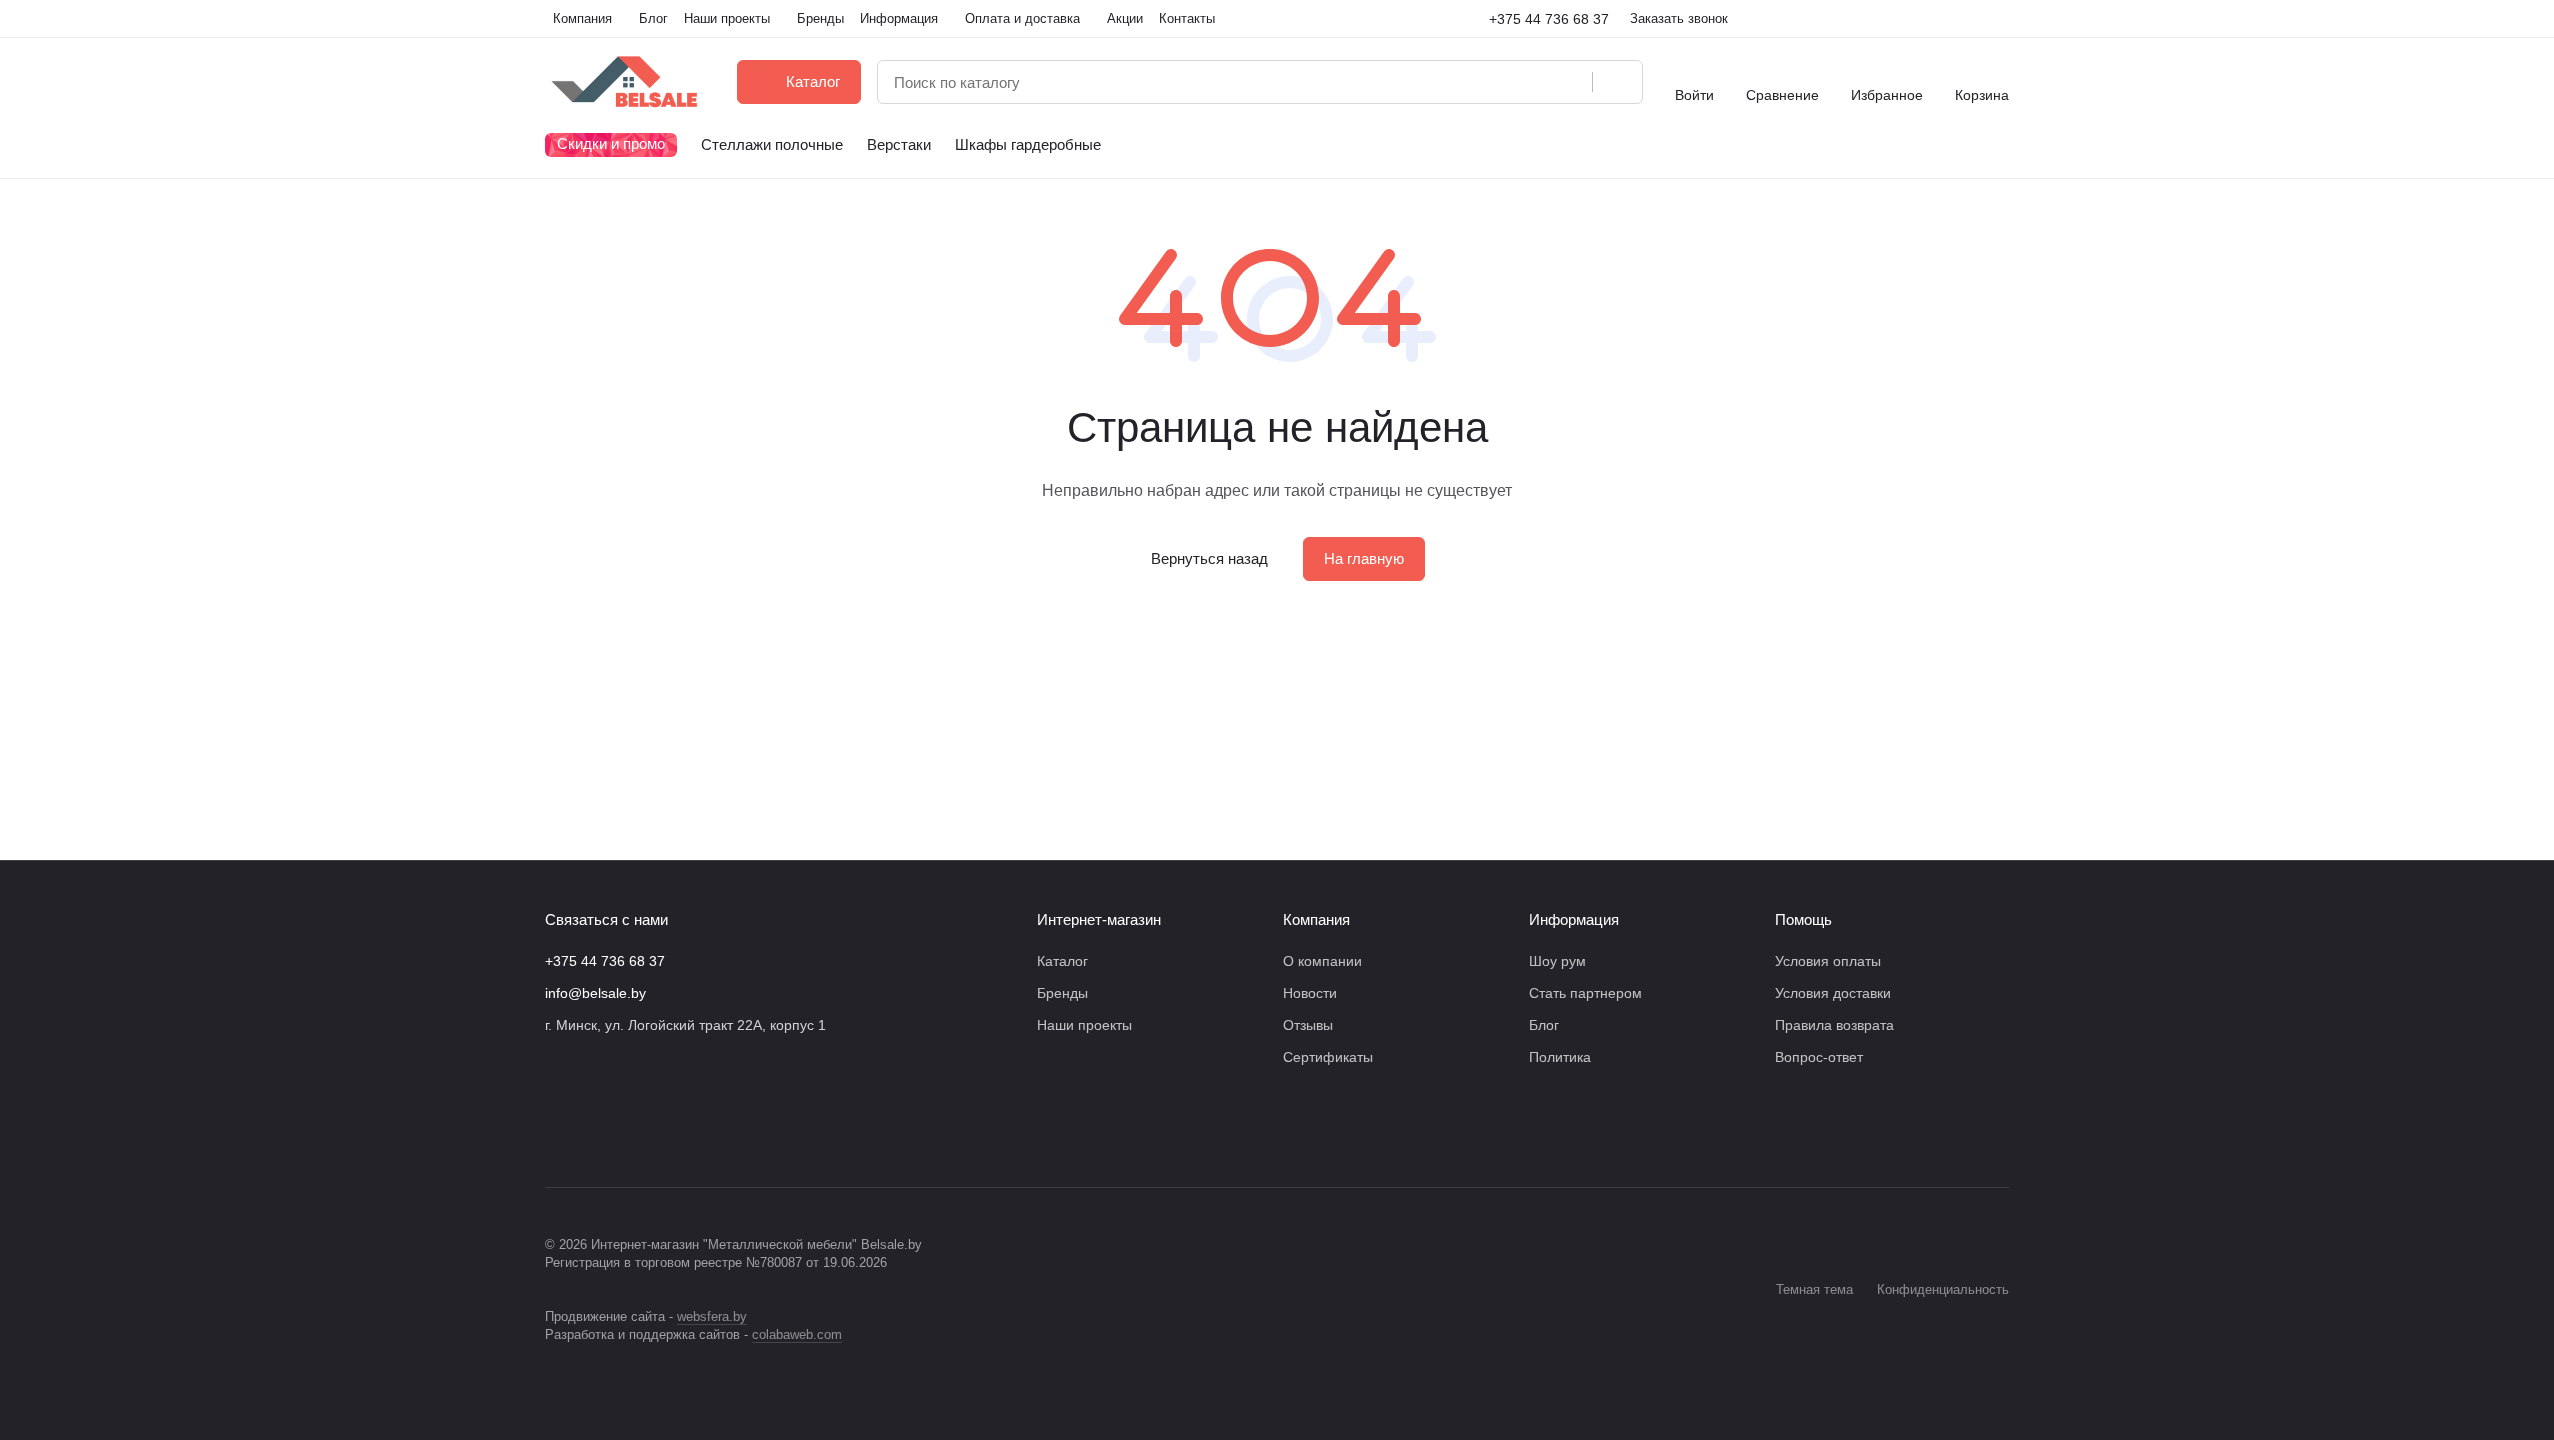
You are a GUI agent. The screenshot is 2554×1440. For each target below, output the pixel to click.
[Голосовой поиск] (1570, 82)
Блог (1544, 1025)
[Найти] (1617, 82)
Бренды (1062, 993)
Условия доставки (1833, 993)
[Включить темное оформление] (2001, 19)
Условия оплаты (1828, 961)
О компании (1322, 961)
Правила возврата (1834, 1025)
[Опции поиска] (1526, 82)
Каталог (1062, 961)
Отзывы (1308, 1025)
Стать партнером (1585, 993)
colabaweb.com (797, 1334)
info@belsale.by (595, 993)
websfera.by (712, 1316)
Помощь (1803, 919)
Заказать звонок (1679, 18)
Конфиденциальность (1943, 1289)
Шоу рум (1557, 961)
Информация (1574, 919)
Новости (1310, 993)
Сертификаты (1328, 1057)
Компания (1316, 919)
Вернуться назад (1209, 558)
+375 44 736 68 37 (1549, 19)
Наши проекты (1084, 1025)
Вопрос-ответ (1819, 1057)
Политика (1560, 1057)
